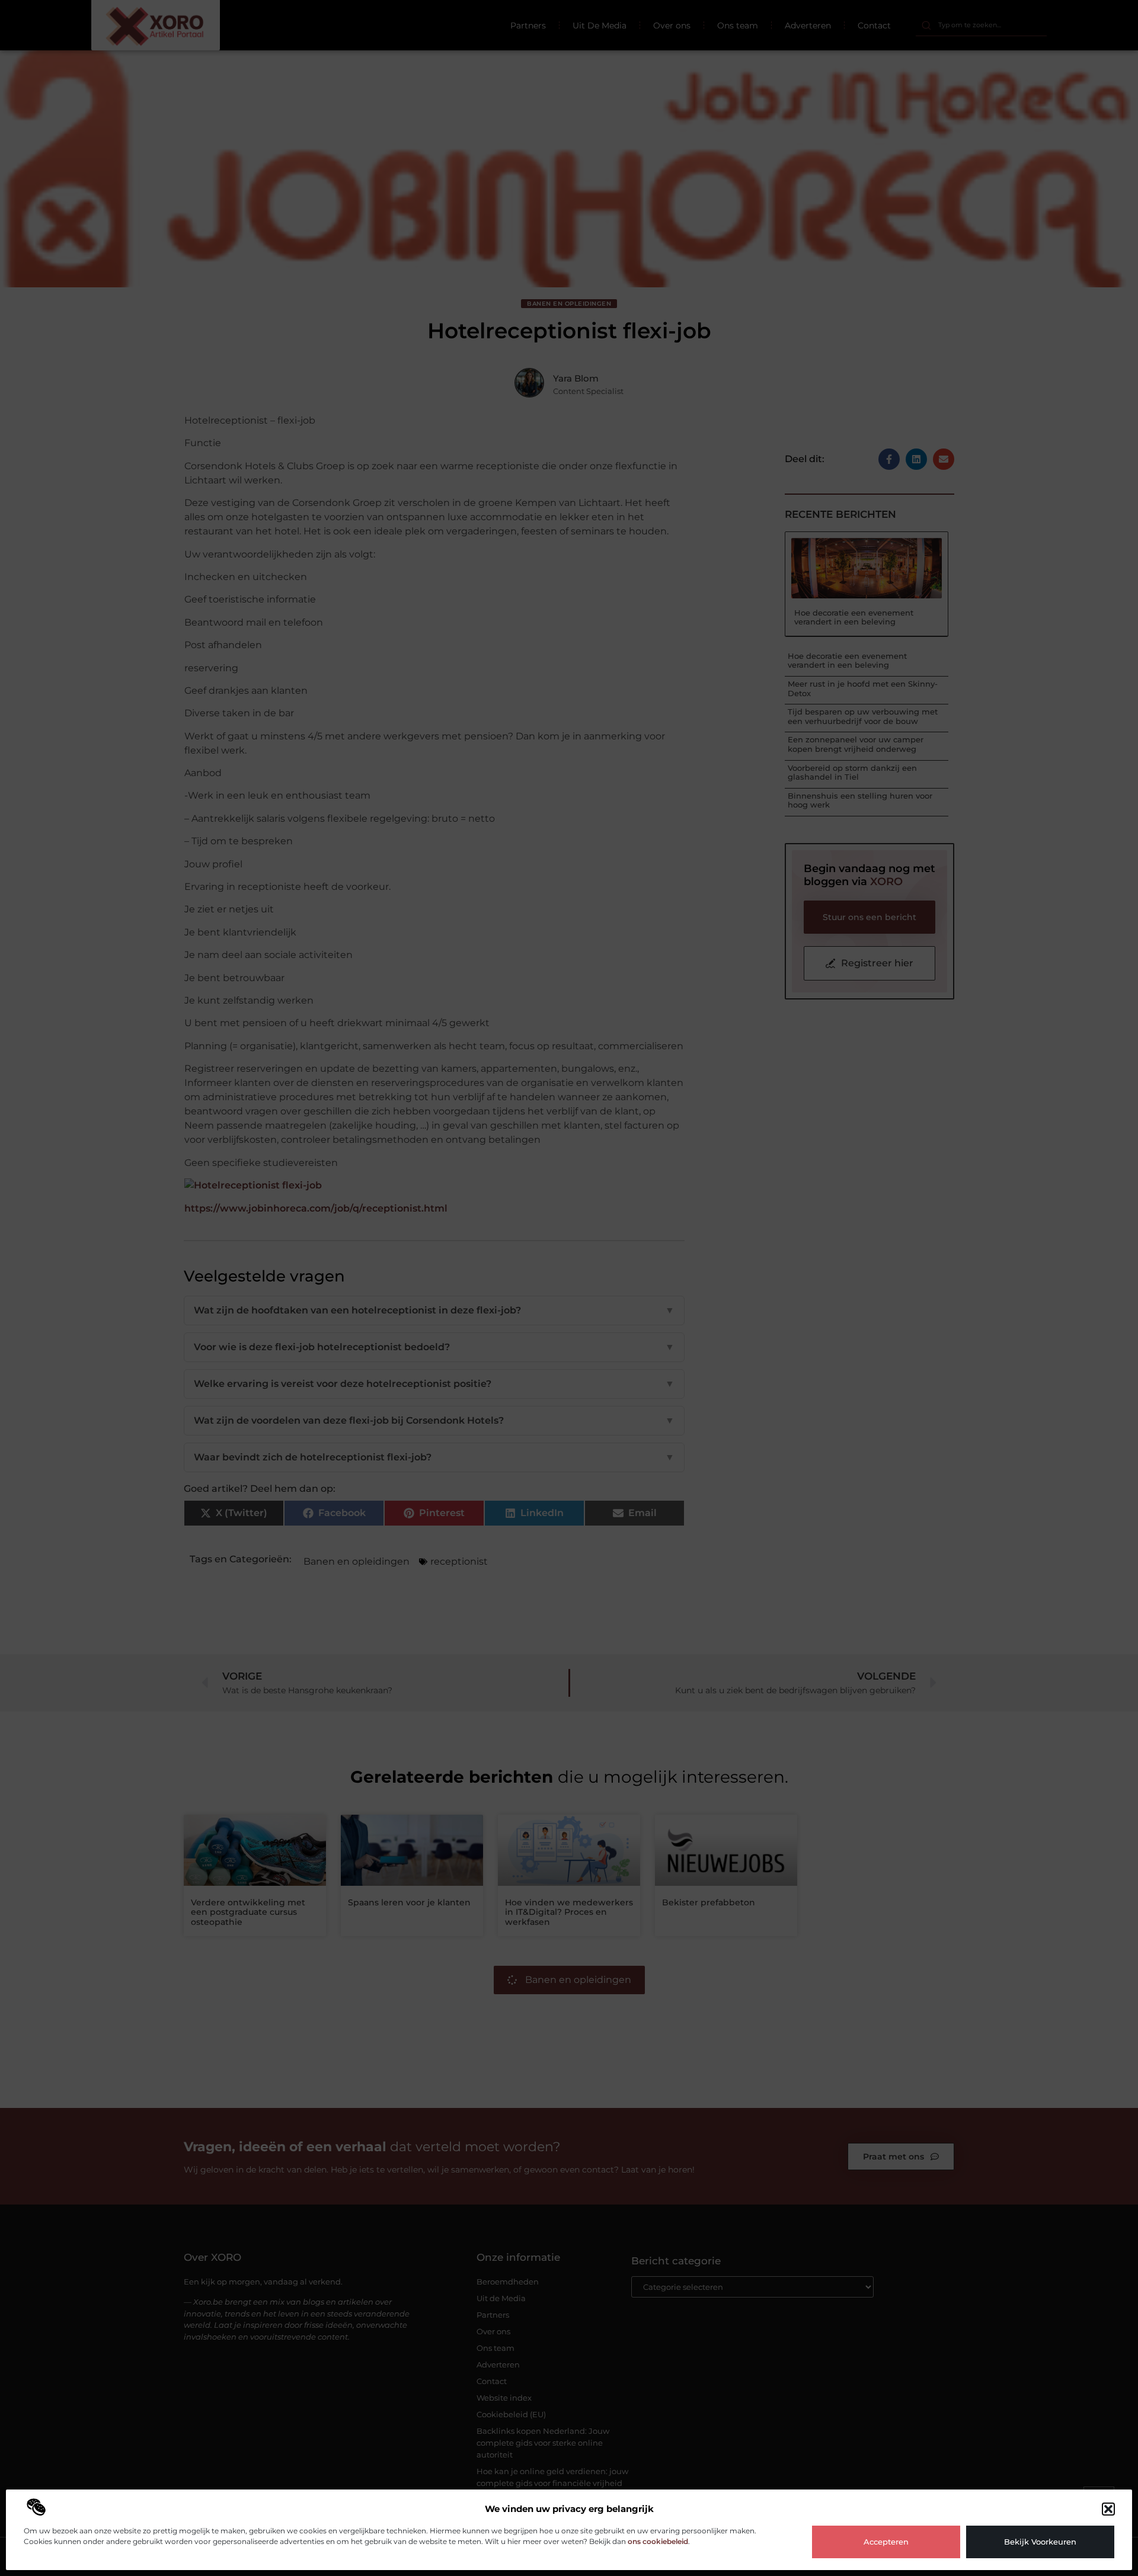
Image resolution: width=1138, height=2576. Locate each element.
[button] (1108, 2509)
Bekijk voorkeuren (1040, 2542)
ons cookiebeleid (658, 2541)
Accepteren (886, 2542)
